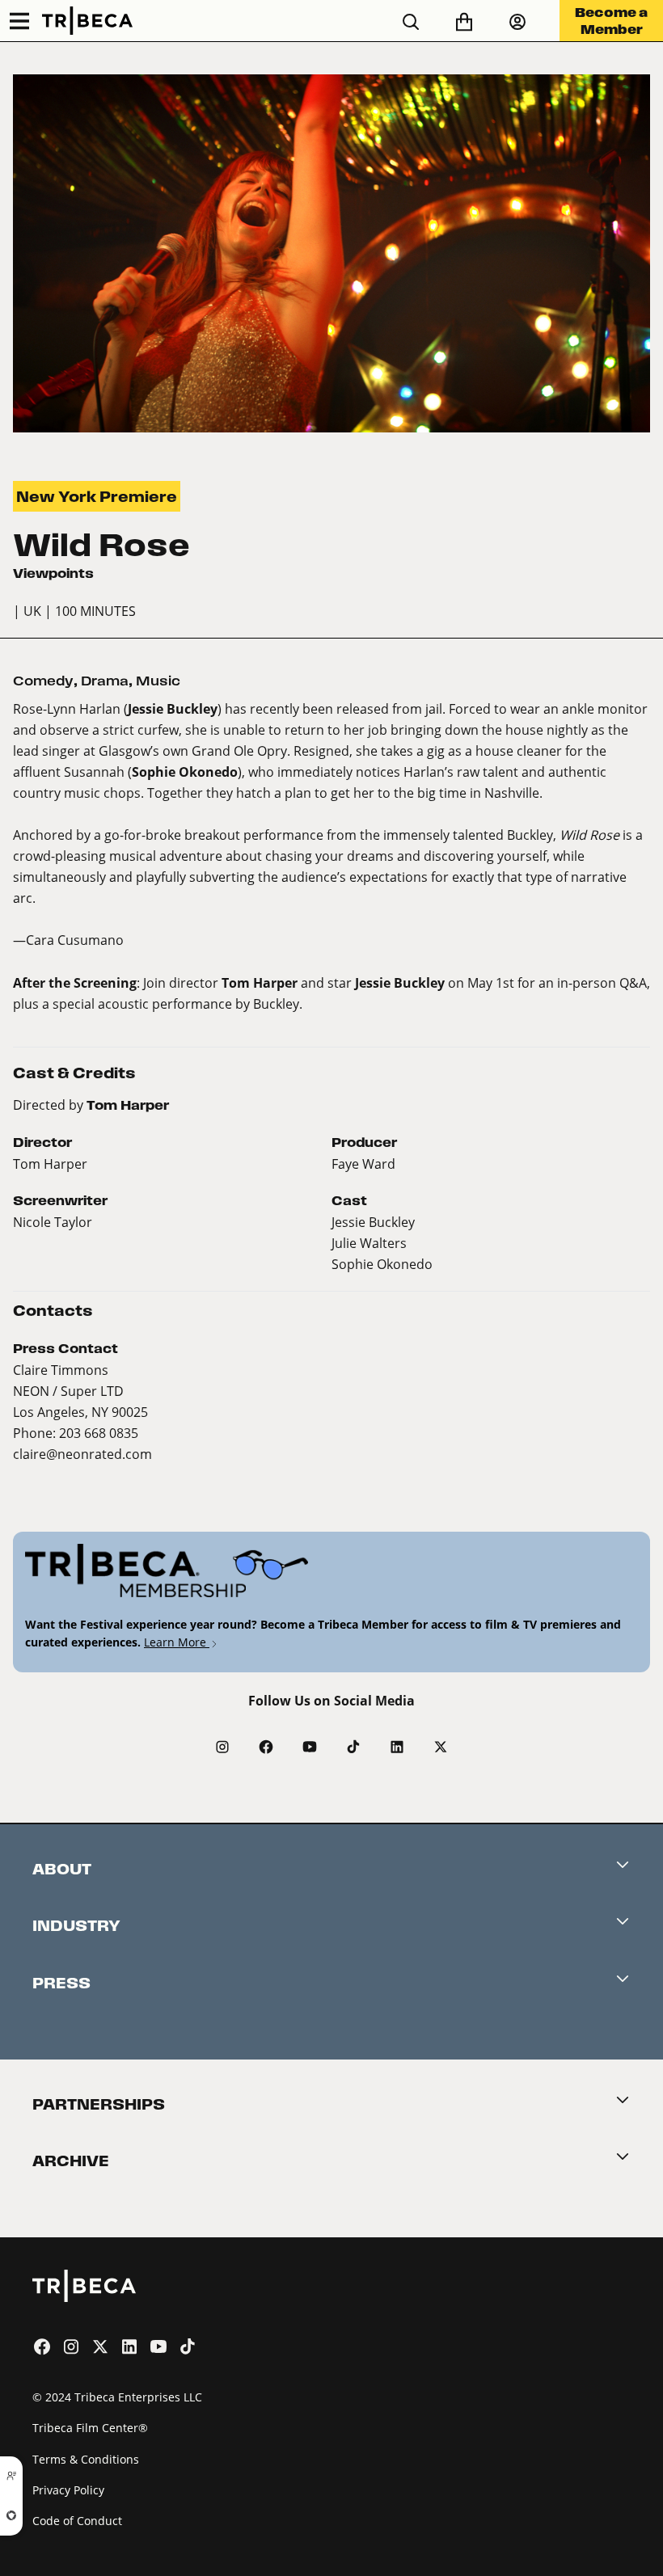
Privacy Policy (68, 2490)
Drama (105, 681)
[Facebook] (266, 1747)
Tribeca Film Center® (90, 2428)
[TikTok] (353, 1747)
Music (158, 681)
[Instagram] (222, 1747)
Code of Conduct (77, 2521)
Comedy (43, 681)
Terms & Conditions (86, 2459)
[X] (441, 1747)
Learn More (177, 1642)
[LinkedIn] (397, 1747)
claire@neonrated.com (82, 1454)
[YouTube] (310, 1747)
